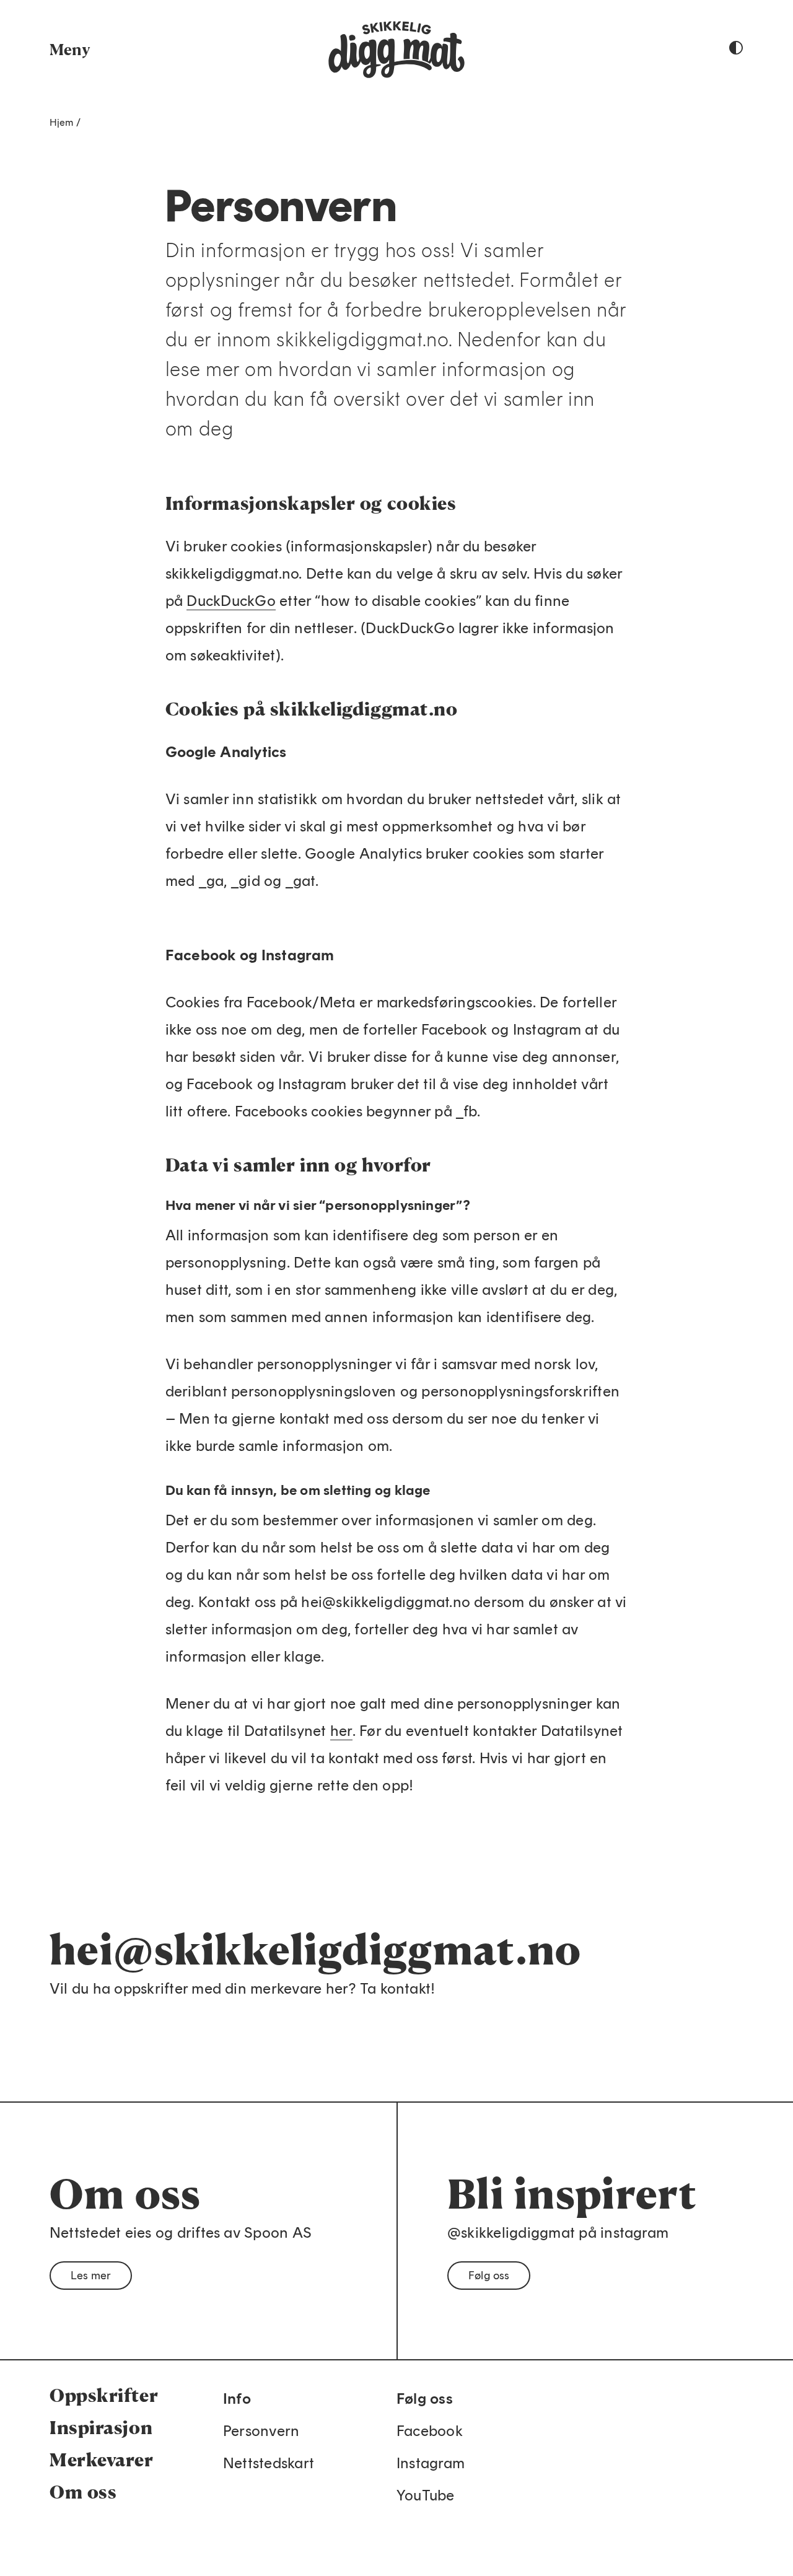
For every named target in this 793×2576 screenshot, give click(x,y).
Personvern (261, 2431)
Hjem (62, 122)
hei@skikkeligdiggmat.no (315, 1949)
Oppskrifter (104, 2395)
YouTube (426, 2495)
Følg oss (489, 2276)
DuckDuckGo (231, 601)
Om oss (83, 2492)
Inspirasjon (101, 2427)
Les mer (91, 2276)
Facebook (430, 2431)
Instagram (431, 2463)
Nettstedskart (269, 2463)
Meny (70, 49)
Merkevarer (102, 2460)
